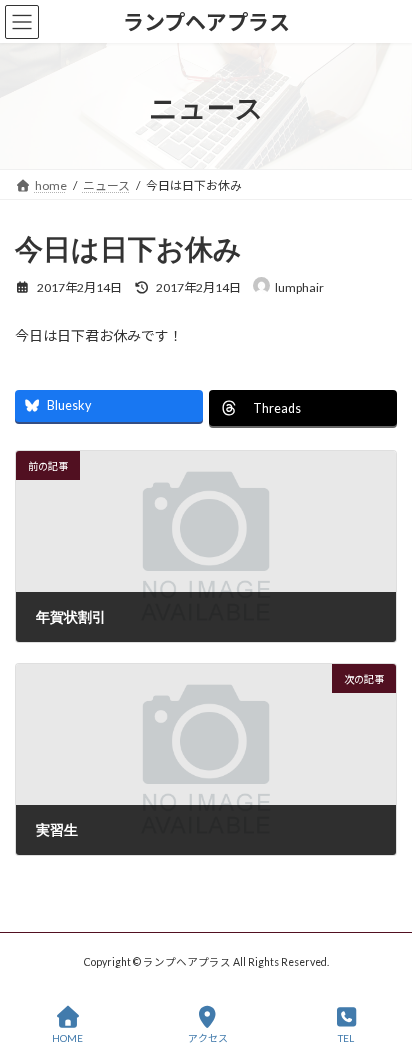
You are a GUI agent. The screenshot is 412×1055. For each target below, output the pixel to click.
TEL (346, 1038)
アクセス (208, 1038)
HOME (67, 1038)
